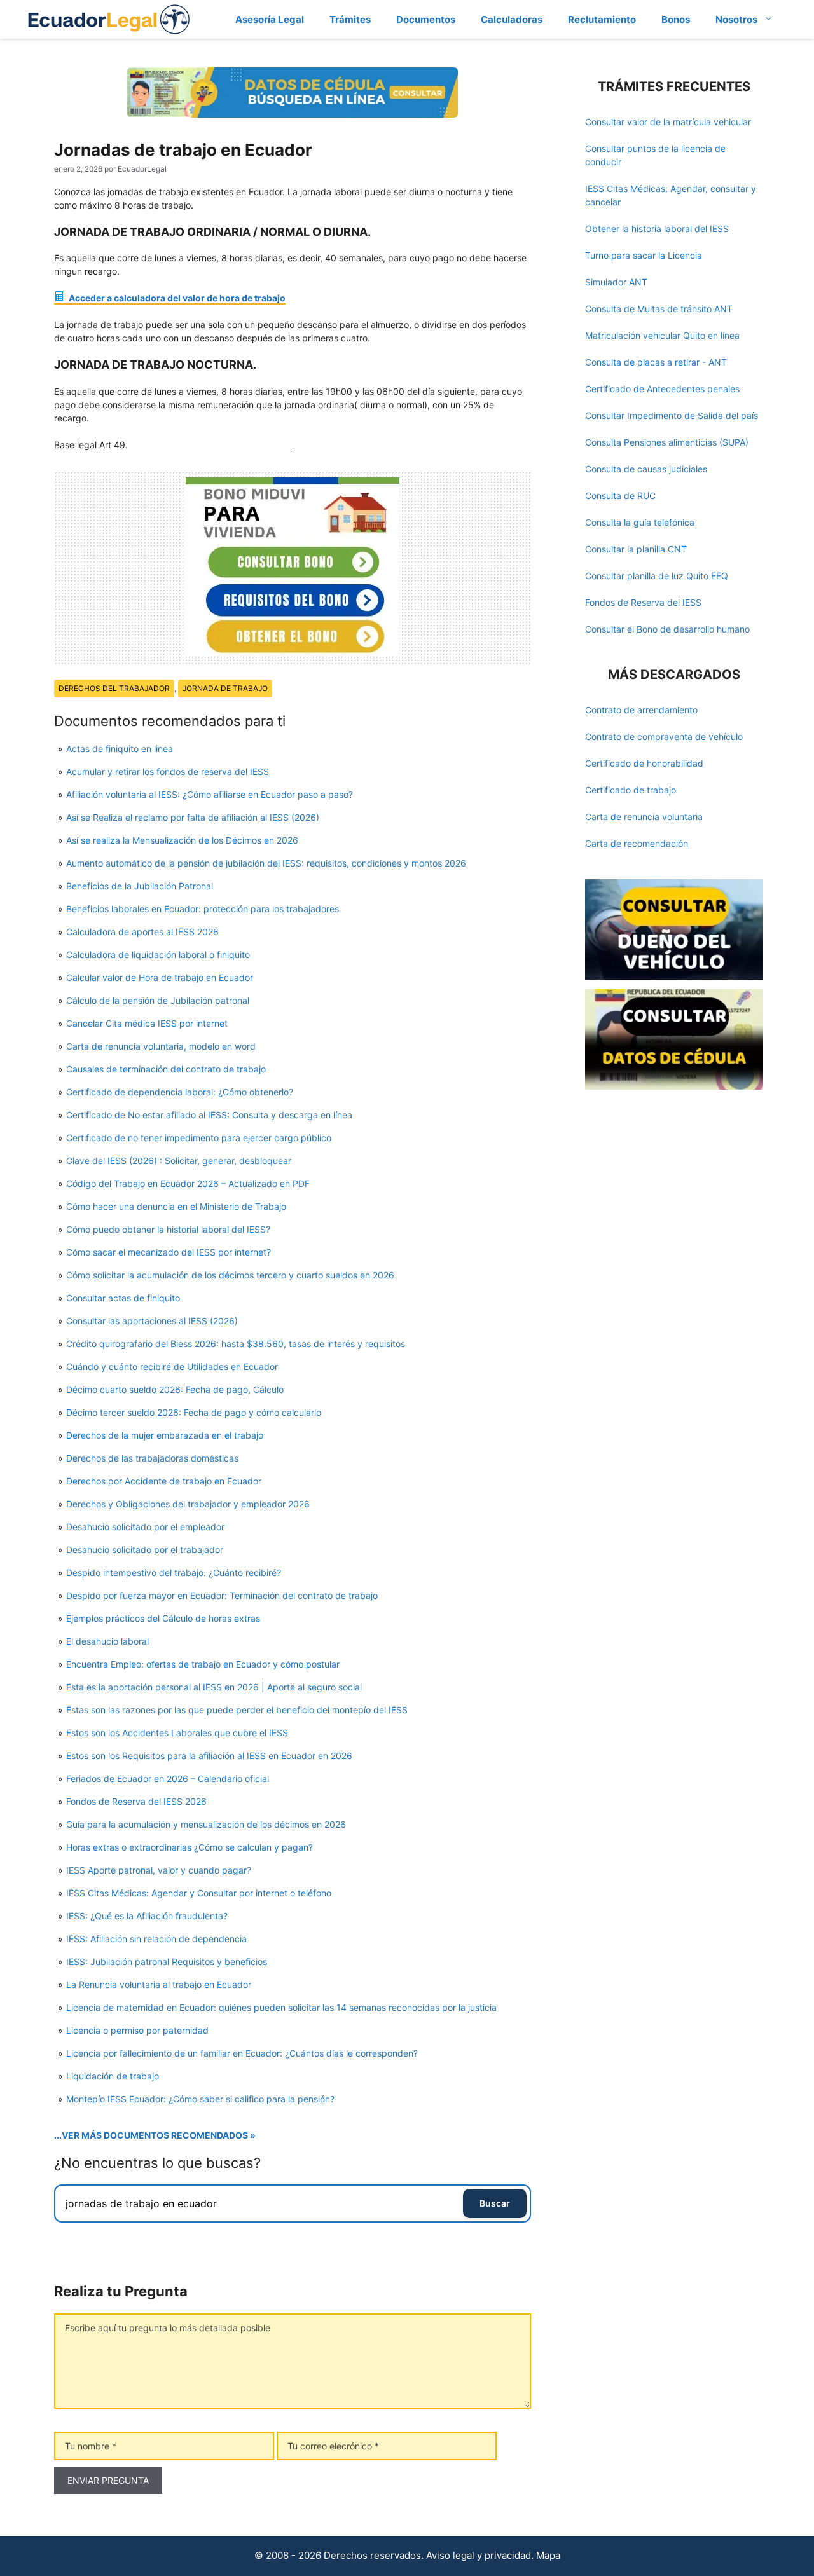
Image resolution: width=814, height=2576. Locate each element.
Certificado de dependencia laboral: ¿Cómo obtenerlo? (180, 1092)
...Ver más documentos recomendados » (155, 2135)
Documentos (426, 19)
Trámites (350, 19)
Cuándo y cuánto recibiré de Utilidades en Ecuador (172, 1367)
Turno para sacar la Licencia (644, 255)
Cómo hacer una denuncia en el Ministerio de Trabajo (176, 1206)
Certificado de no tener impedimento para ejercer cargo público (199, 1138)
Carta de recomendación (637, 843)
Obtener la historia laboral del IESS (657, 229)
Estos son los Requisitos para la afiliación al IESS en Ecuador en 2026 (209, 1756)
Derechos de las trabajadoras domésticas (152, 1458)
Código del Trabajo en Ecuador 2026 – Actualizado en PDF (188, 1183)
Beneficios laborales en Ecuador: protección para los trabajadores (203, 909)
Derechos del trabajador (114, 688)
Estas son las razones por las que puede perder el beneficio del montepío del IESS (237, 1710)
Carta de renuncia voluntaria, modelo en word (161, 1046)
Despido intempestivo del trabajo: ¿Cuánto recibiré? (174, 1572)
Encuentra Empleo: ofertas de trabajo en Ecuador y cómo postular (203, 1664)
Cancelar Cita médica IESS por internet (147, 1023)
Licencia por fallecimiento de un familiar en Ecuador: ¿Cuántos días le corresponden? (242, 2053)
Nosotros (736, 19)
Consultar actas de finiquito (123, 1298)
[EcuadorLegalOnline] (109, 18)
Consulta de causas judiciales (646, 469)
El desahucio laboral (107, 1641)
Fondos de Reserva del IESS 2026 (136, 1801)
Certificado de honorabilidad (644, 763)
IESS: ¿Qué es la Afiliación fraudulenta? (147, 1916)
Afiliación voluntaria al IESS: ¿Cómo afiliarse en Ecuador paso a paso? (210, 794)
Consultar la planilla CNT (636, 549)
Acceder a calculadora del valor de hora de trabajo (176, 298)
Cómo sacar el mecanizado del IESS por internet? (169, 1252)
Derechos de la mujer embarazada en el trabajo (165, 1435)
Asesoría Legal (270, 19)
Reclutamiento (602, 19)
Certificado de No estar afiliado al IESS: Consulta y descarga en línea (209, 1115)
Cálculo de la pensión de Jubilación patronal (158, 1000)
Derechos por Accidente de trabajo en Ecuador (164, 1481)
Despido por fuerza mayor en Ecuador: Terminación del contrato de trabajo (222, 1595)
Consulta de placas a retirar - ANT (656, 362)
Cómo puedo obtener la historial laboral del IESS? (168, 1229)
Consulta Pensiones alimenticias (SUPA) (667, 442)
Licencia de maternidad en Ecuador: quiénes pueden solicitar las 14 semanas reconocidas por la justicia (281, 2007)
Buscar (495, 2203)
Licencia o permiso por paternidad (137, 2030)
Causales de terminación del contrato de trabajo (166, 1069)
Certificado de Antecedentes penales (662, 389)
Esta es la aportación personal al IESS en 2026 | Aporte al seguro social (214, 1687)
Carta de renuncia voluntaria (644, 817)
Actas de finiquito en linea (120, 749)
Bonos (676, 19)
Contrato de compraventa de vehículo (664, 736)
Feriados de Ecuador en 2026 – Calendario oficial (168, 1778)
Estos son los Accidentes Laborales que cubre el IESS (177, 1733)
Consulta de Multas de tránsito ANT (659, 309)
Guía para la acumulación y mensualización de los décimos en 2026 (206, 1824)
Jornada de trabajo (225, 688)
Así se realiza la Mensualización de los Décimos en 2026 (182, 840)
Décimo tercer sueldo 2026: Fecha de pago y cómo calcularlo (194, 1412)
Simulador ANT (616, 282)
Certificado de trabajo (631, 790)
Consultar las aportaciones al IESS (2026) (152, 1321)
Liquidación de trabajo (113, 2076)
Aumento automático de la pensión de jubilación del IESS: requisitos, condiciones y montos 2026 (266, 863)
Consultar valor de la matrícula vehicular (668, 122)
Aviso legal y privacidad (479, 2555)
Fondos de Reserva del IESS (643, 602)
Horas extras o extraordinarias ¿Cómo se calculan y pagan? (190, 1847)
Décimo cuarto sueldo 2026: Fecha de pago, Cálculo (175, 1389)
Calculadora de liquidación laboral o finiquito (158, 955)
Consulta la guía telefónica (640, 522)
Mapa (548, 2555)
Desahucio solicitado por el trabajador (145, 1550)
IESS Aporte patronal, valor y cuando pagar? (159, 1870)
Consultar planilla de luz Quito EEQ (657, 576)
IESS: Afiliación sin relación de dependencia (156, 1939)
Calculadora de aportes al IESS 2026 (142, 932)
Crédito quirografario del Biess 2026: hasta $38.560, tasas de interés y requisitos (236, 1344)
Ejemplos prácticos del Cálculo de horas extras (163, 1618)
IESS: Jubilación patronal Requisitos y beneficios (167, 1962)
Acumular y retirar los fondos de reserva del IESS (168, 771)
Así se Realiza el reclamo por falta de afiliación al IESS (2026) (193, 817)
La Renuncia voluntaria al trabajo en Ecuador (159, 1984)
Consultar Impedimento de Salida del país (672, 415)
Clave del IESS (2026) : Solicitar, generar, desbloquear (179, 1161)
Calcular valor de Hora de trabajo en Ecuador (160, 977)
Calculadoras (512, 19)
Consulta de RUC (620, 496)
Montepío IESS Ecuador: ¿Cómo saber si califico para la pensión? (200, 2099)
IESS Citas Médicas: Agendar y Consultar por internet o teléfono (199, 1893)
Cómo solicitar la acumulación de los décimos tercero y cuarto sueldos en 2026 (230, 1275)
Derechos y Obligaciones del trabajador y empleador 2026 (188, 1504)
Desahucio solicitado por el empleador (145, 1527)
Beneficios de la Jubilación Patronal (140, 886)
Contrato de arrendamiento (641, 710)
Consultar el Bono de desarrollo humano (667, 629)
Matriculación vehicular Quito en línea (662, 335)
